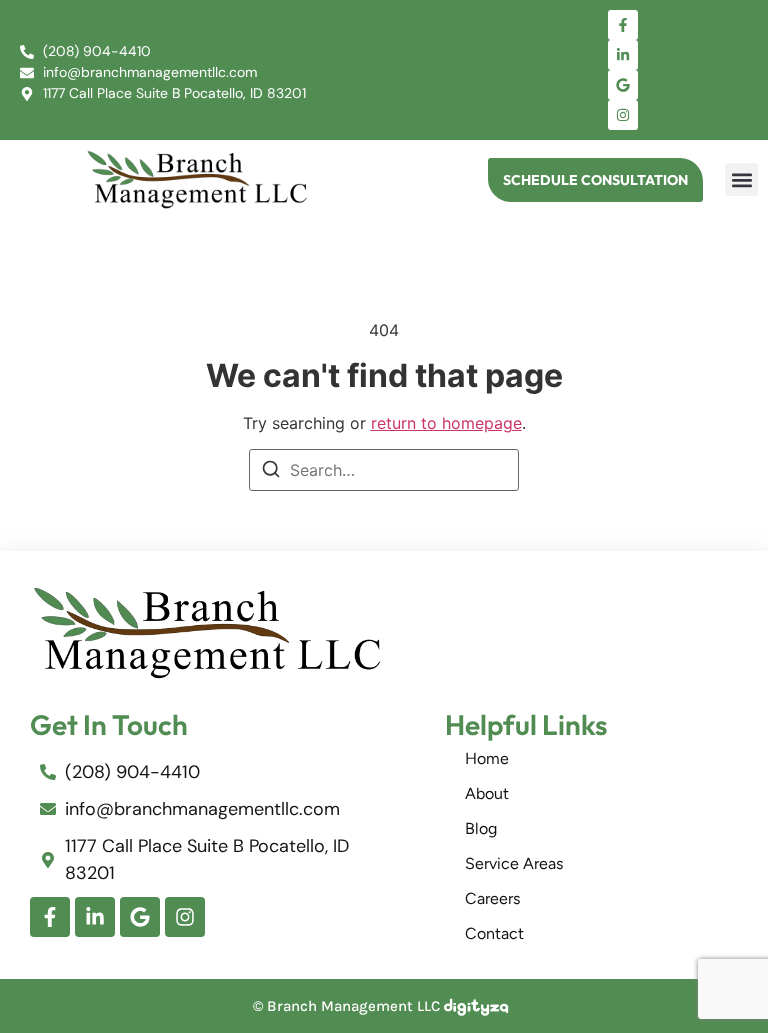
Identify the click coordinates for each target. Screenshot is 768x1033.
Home (487, 758)
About (487, 793)
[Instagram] (623, 115)
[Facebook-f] (623, 25)
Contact (494, 933)
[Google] (623, 85)
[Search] (271, 472)
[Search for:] (384, 470)
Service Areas (514, 863)
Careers (492, 898)
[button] (741, 179)
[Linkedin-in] (623, 55)
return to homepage (446, 423)
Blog (481, 828)
